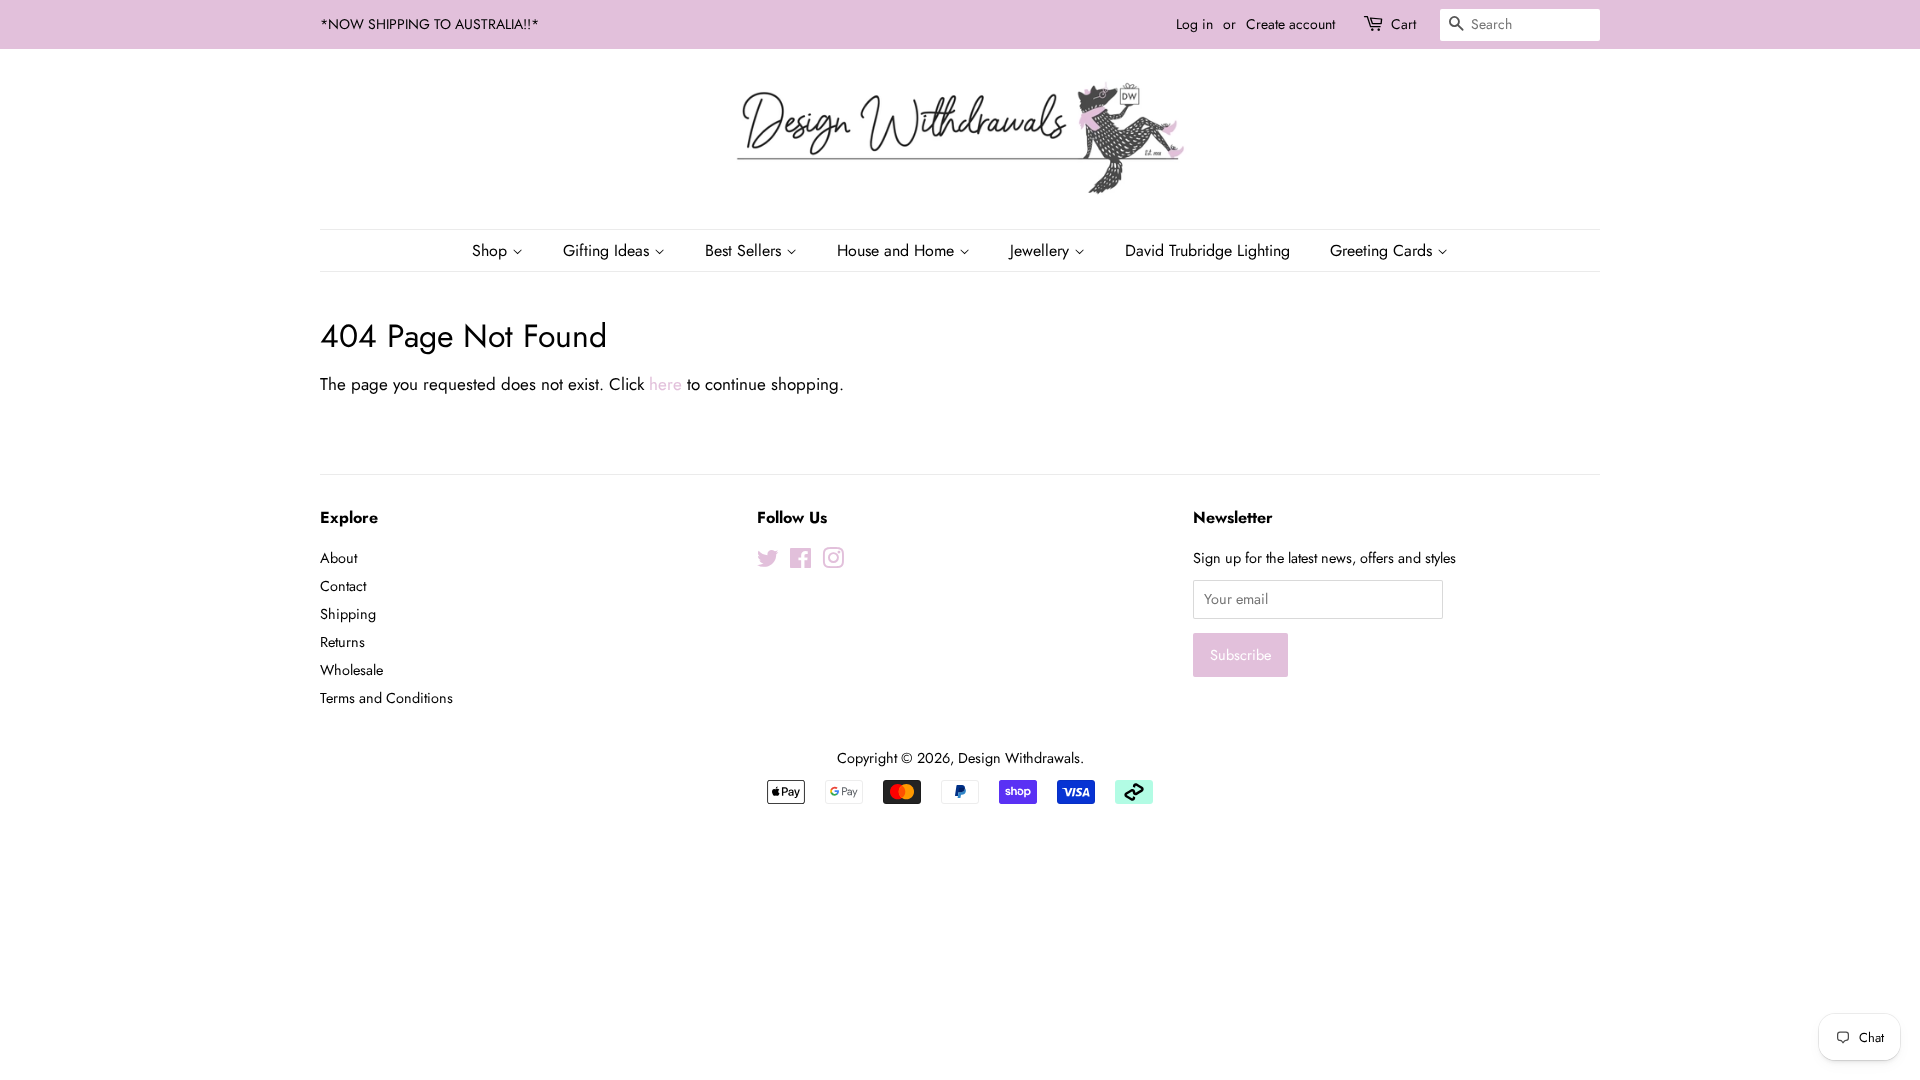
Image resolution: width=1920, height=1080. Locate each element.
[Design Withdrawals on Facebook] (800, 562)
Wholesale (351, 670)
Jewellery (1042, 250)
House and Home (898, 250)
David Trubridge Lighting (1207, 250)
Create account (1290, 24)
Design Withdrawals (1019, 758)
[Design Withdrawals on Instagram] (833, 562)
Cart (1403, 24)
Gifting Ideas (608, 250)
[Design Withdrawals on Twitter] (768, 562)
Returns (342, 642)
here (665, 384)
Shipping (348, 614)
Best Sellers (745, 250)
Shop (492, 250)
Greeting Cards (1383, 250)
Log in (1194, 24)
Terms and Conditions (386, 698)
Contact (343, 586)
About (338, 558)
